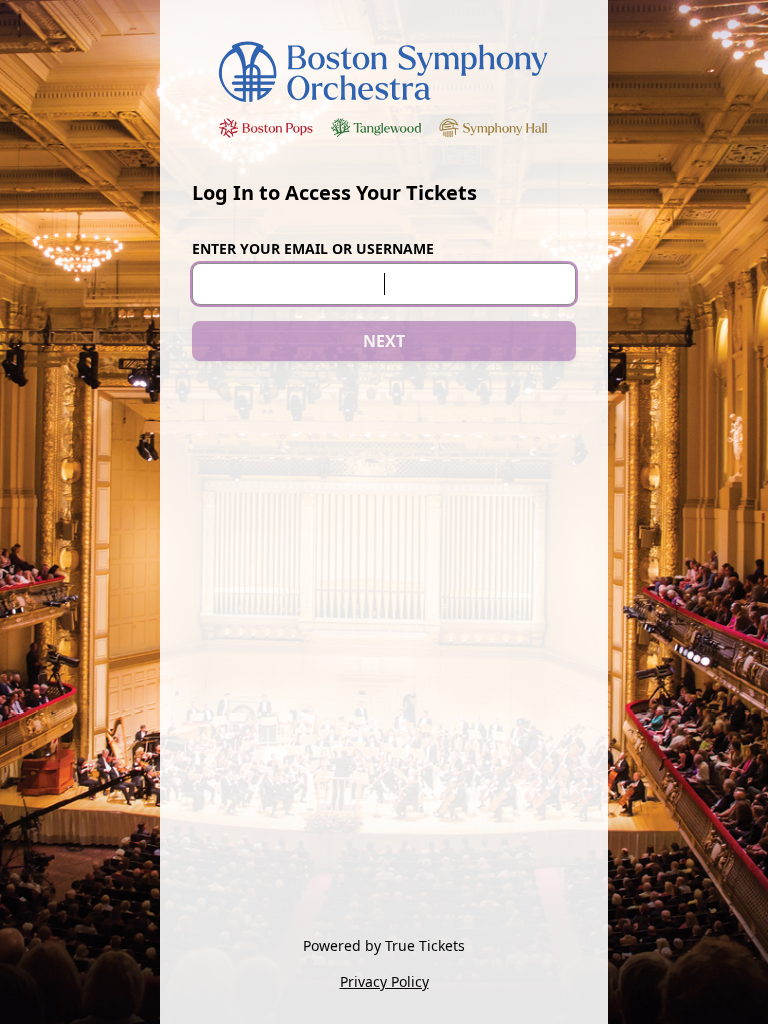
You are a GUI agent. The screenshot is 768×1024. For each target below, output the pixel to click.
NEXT (384, 341)
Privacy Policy (384, 981)
